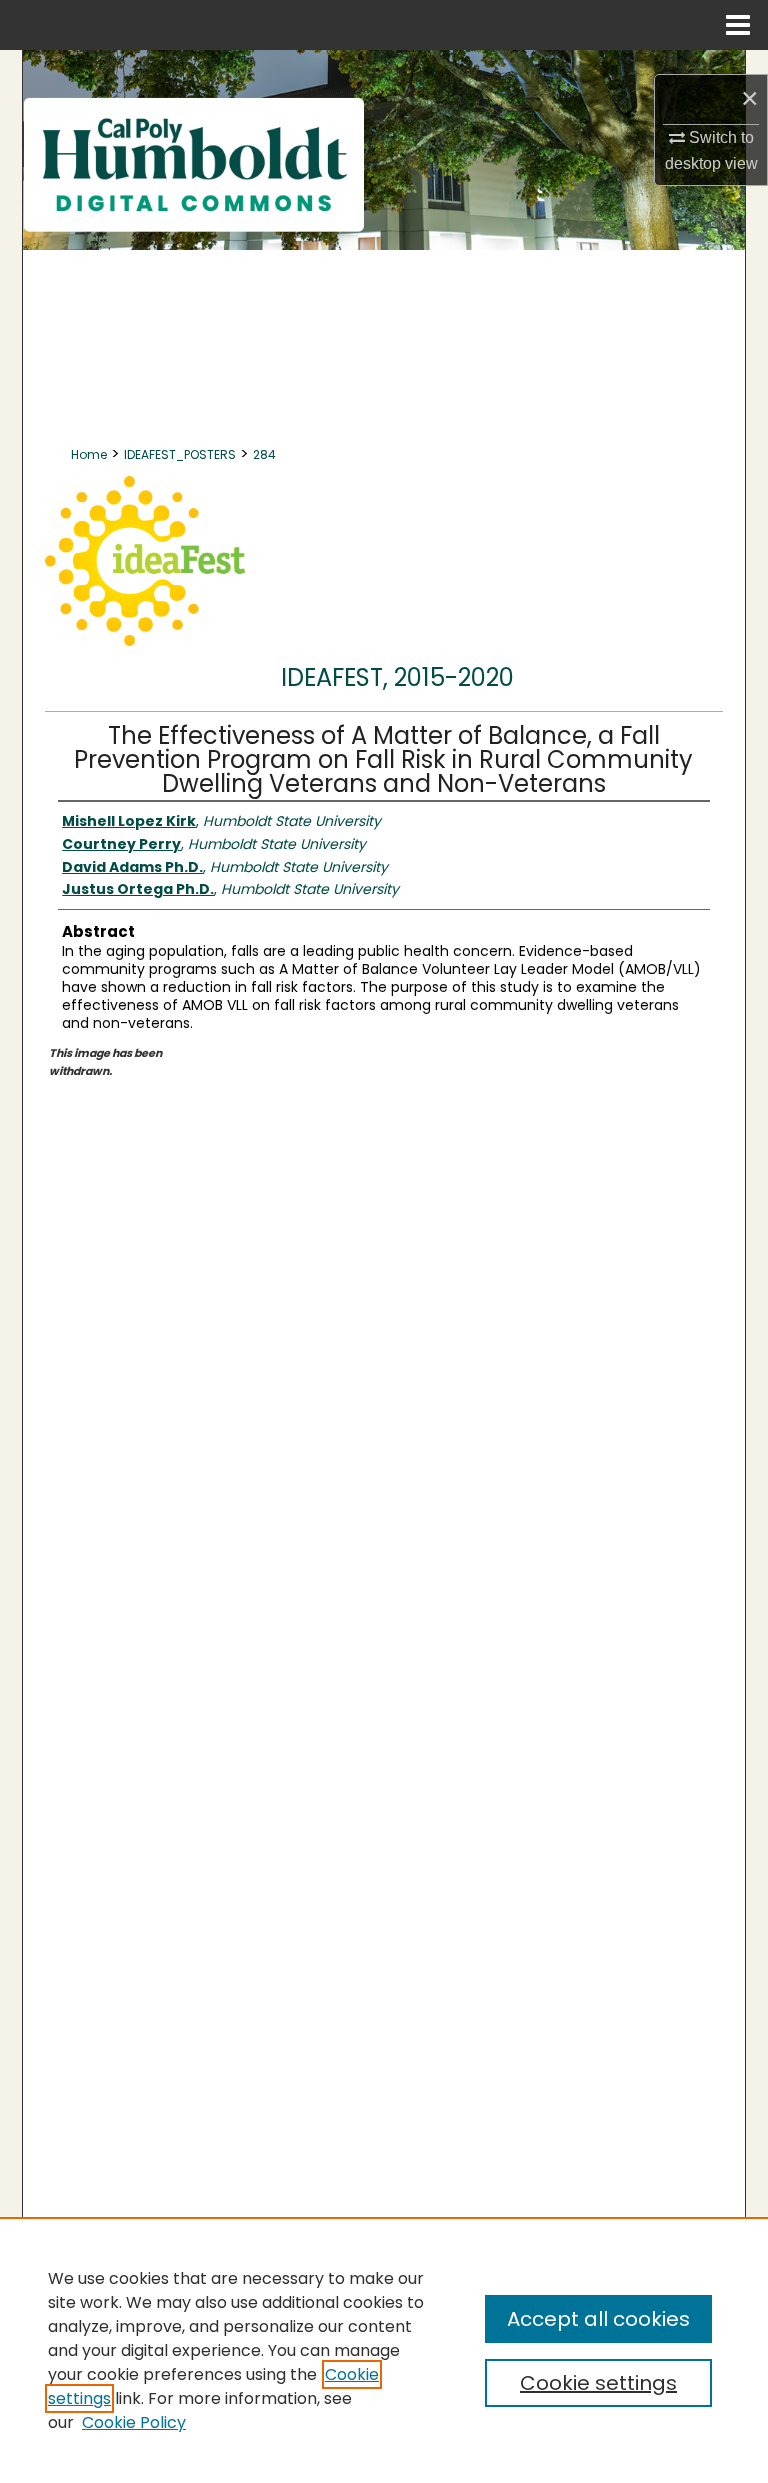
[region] (384, 2350)
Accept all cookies (598, 2319)
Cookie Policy (134, 2422)
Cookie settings (598, 2383)
